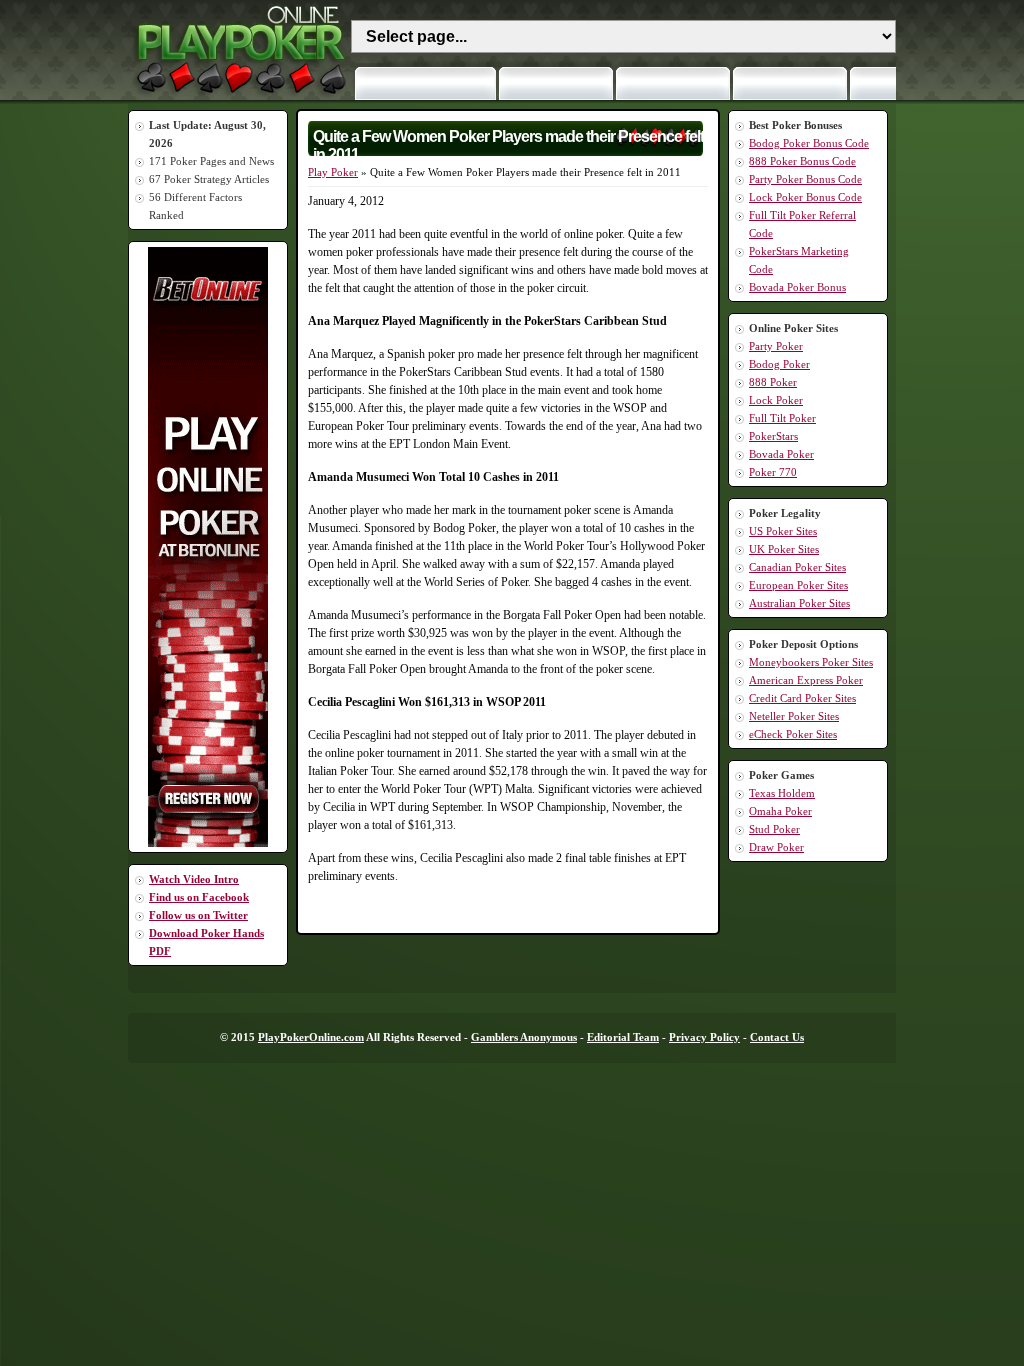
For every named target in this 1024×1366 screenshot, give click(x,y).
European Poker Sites (798, 585)
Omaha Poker (780, 811)
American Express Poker (806, 680)
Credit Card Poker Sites (802, 698)
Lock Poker (776, 400)
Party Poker (776, 346)
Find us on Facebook (199, 897)
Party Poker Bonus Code (805, 179)
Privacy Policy (704, 1037)
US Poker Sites (783, 531)
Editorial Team (623, 1037)
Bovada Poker (781, 454)
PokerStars (773, 436)
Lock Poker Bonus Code (805, 197)
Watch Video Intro (194, 879)
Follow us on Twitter (198, 915)
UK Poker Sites (784, 549)
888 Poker (773, 382)
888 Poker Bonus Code (802, 161)
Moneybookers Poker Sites (811, 662)
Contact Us (777, 1037)
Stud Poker (774, 829)
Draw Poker (776, 847)
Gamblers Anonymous (524, 1037)
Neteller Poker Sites (794, 716)
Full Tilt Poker (782, 418)
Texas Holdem (782, 793)
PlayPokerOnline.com (311, 1037)
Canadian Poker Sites (797, 567)
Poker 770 (773, 472)
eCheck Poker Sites (793, 734)
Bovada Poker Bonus (797, 287)
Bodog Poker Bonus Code (809, 143)
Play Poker (333, 172)
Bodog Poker (779, 364)
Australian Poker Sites (799, 603)
